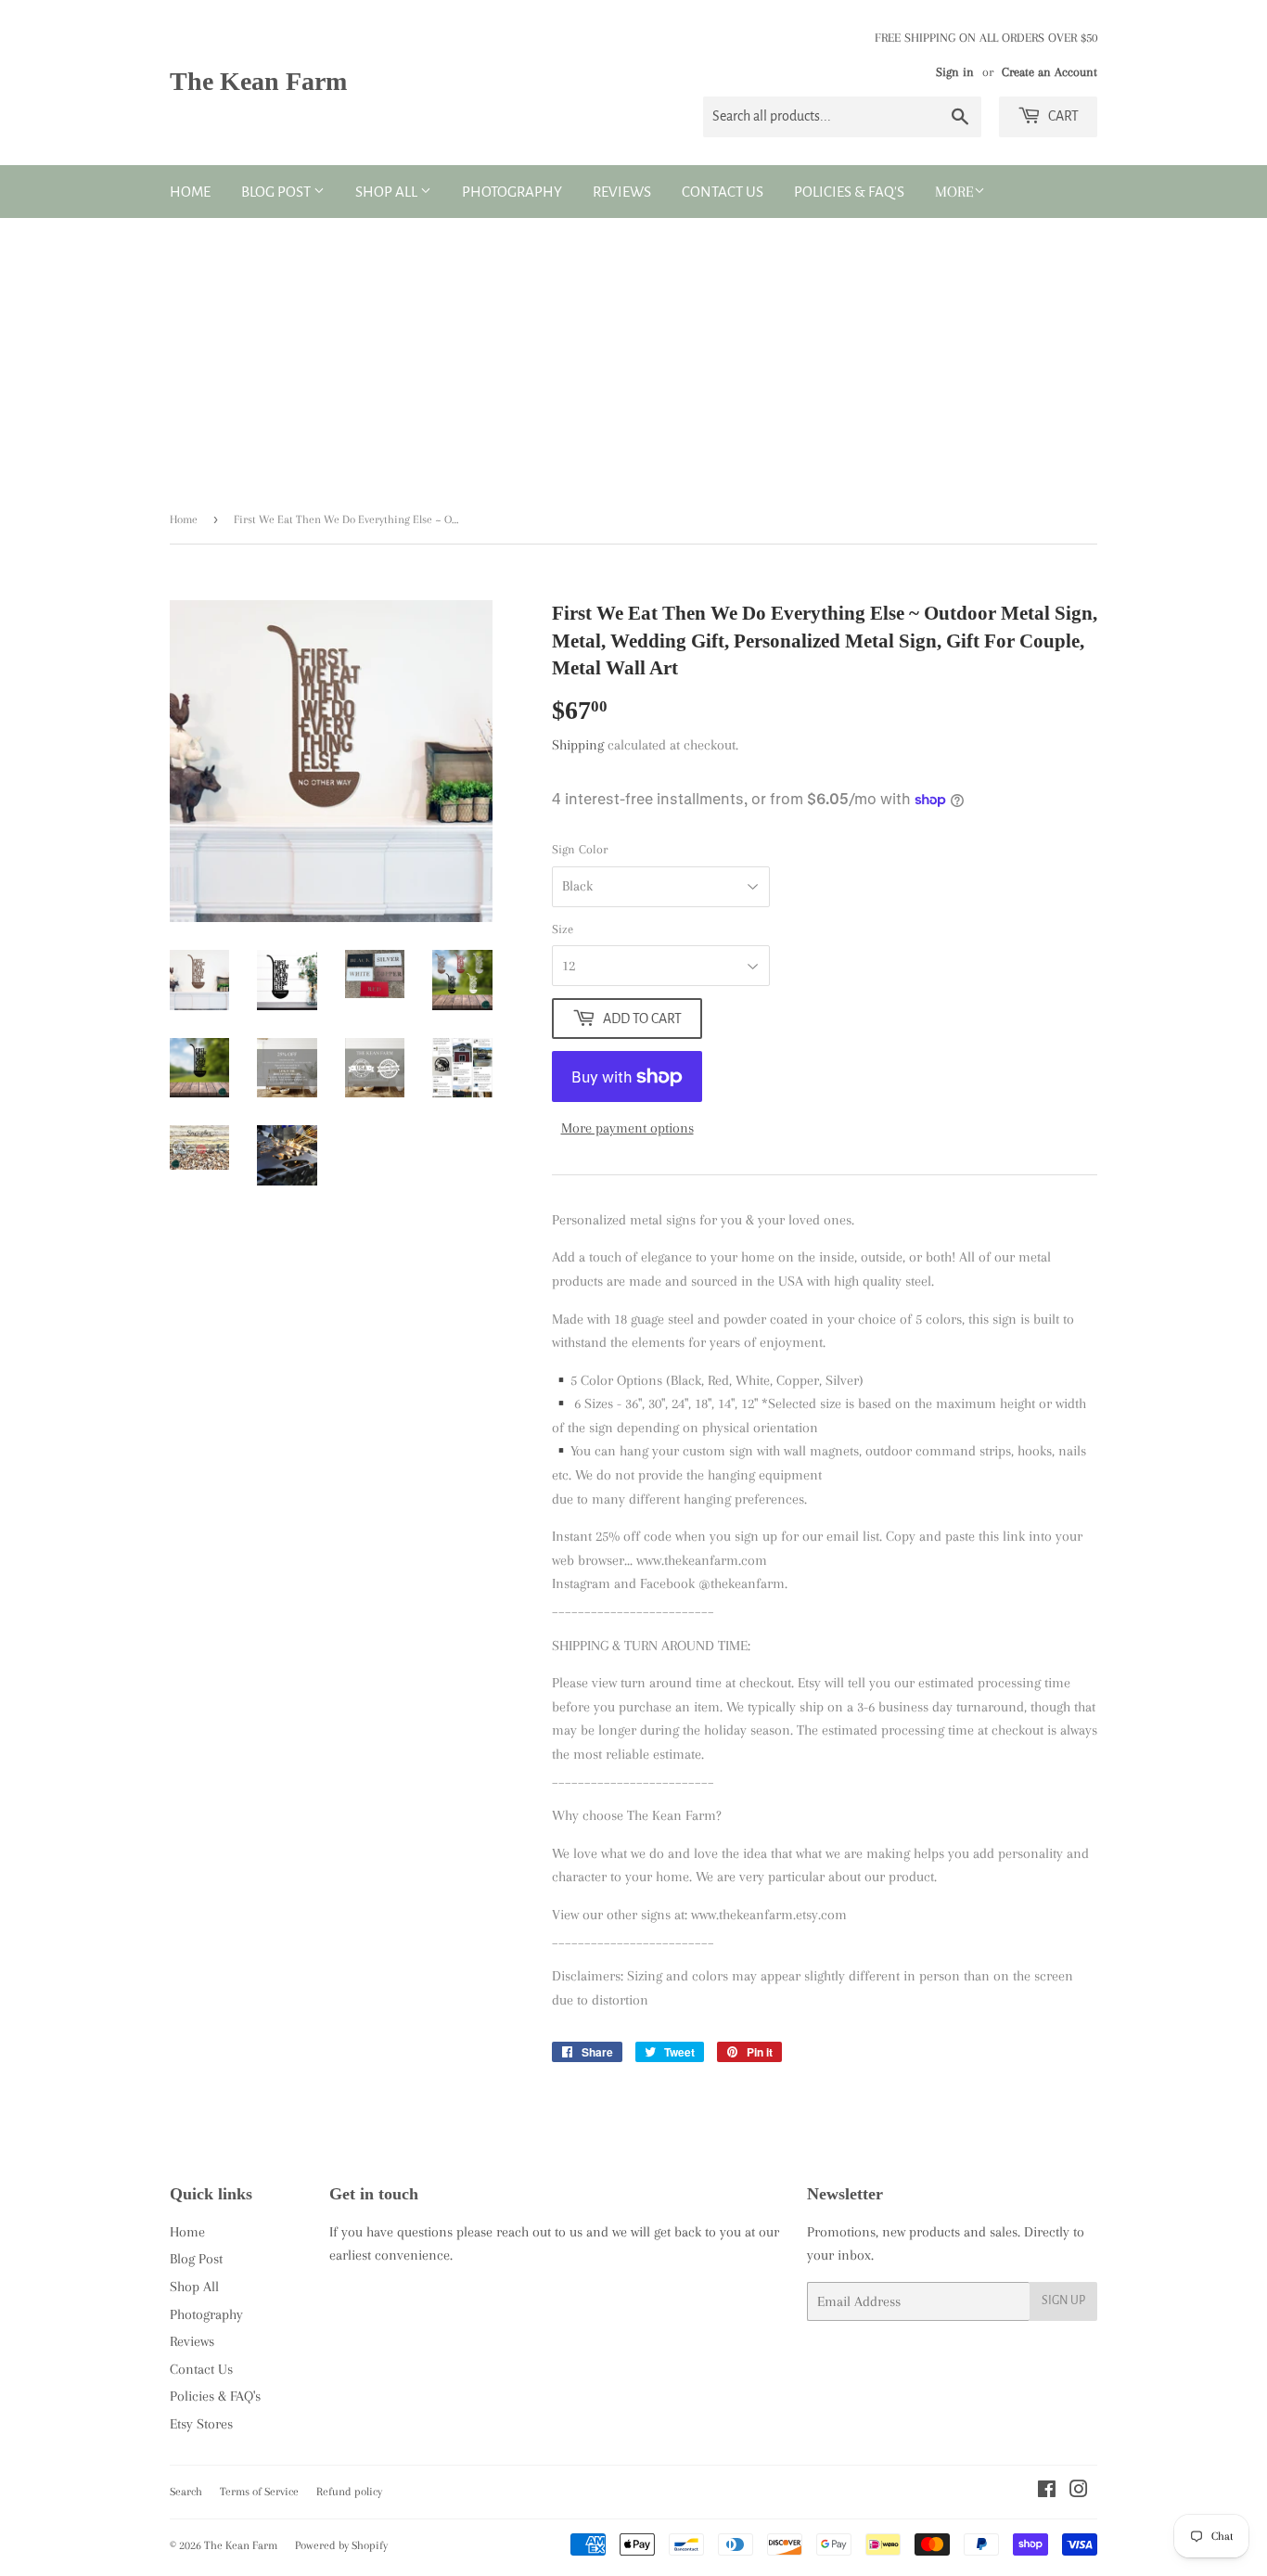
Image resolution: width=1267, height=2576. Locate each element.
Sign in (955, 72)
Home (190, 192)
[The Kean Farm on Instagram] (1079, 2492)
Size (563, 929)
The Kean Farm (258, 81)
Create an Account (1049, 72)
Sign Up (1063, 2300)
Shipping (578, 745)
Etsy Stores (201, 2424)
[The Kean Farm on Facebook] (1047, 2492)
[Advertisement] (633, 357)
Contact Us (723, 192)
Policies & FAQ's (849, 192)
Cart (1062, 116)
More (954, 192)
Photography (512, 192)
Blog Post (277, 192)
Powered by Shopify (341, 2545)
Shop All (388, 192)
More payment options (627, 1128)
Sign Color (580, 849)
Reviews (622, 192)
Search (186, 2492)
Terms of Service (259, 2492)
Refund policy (349, 2492)
